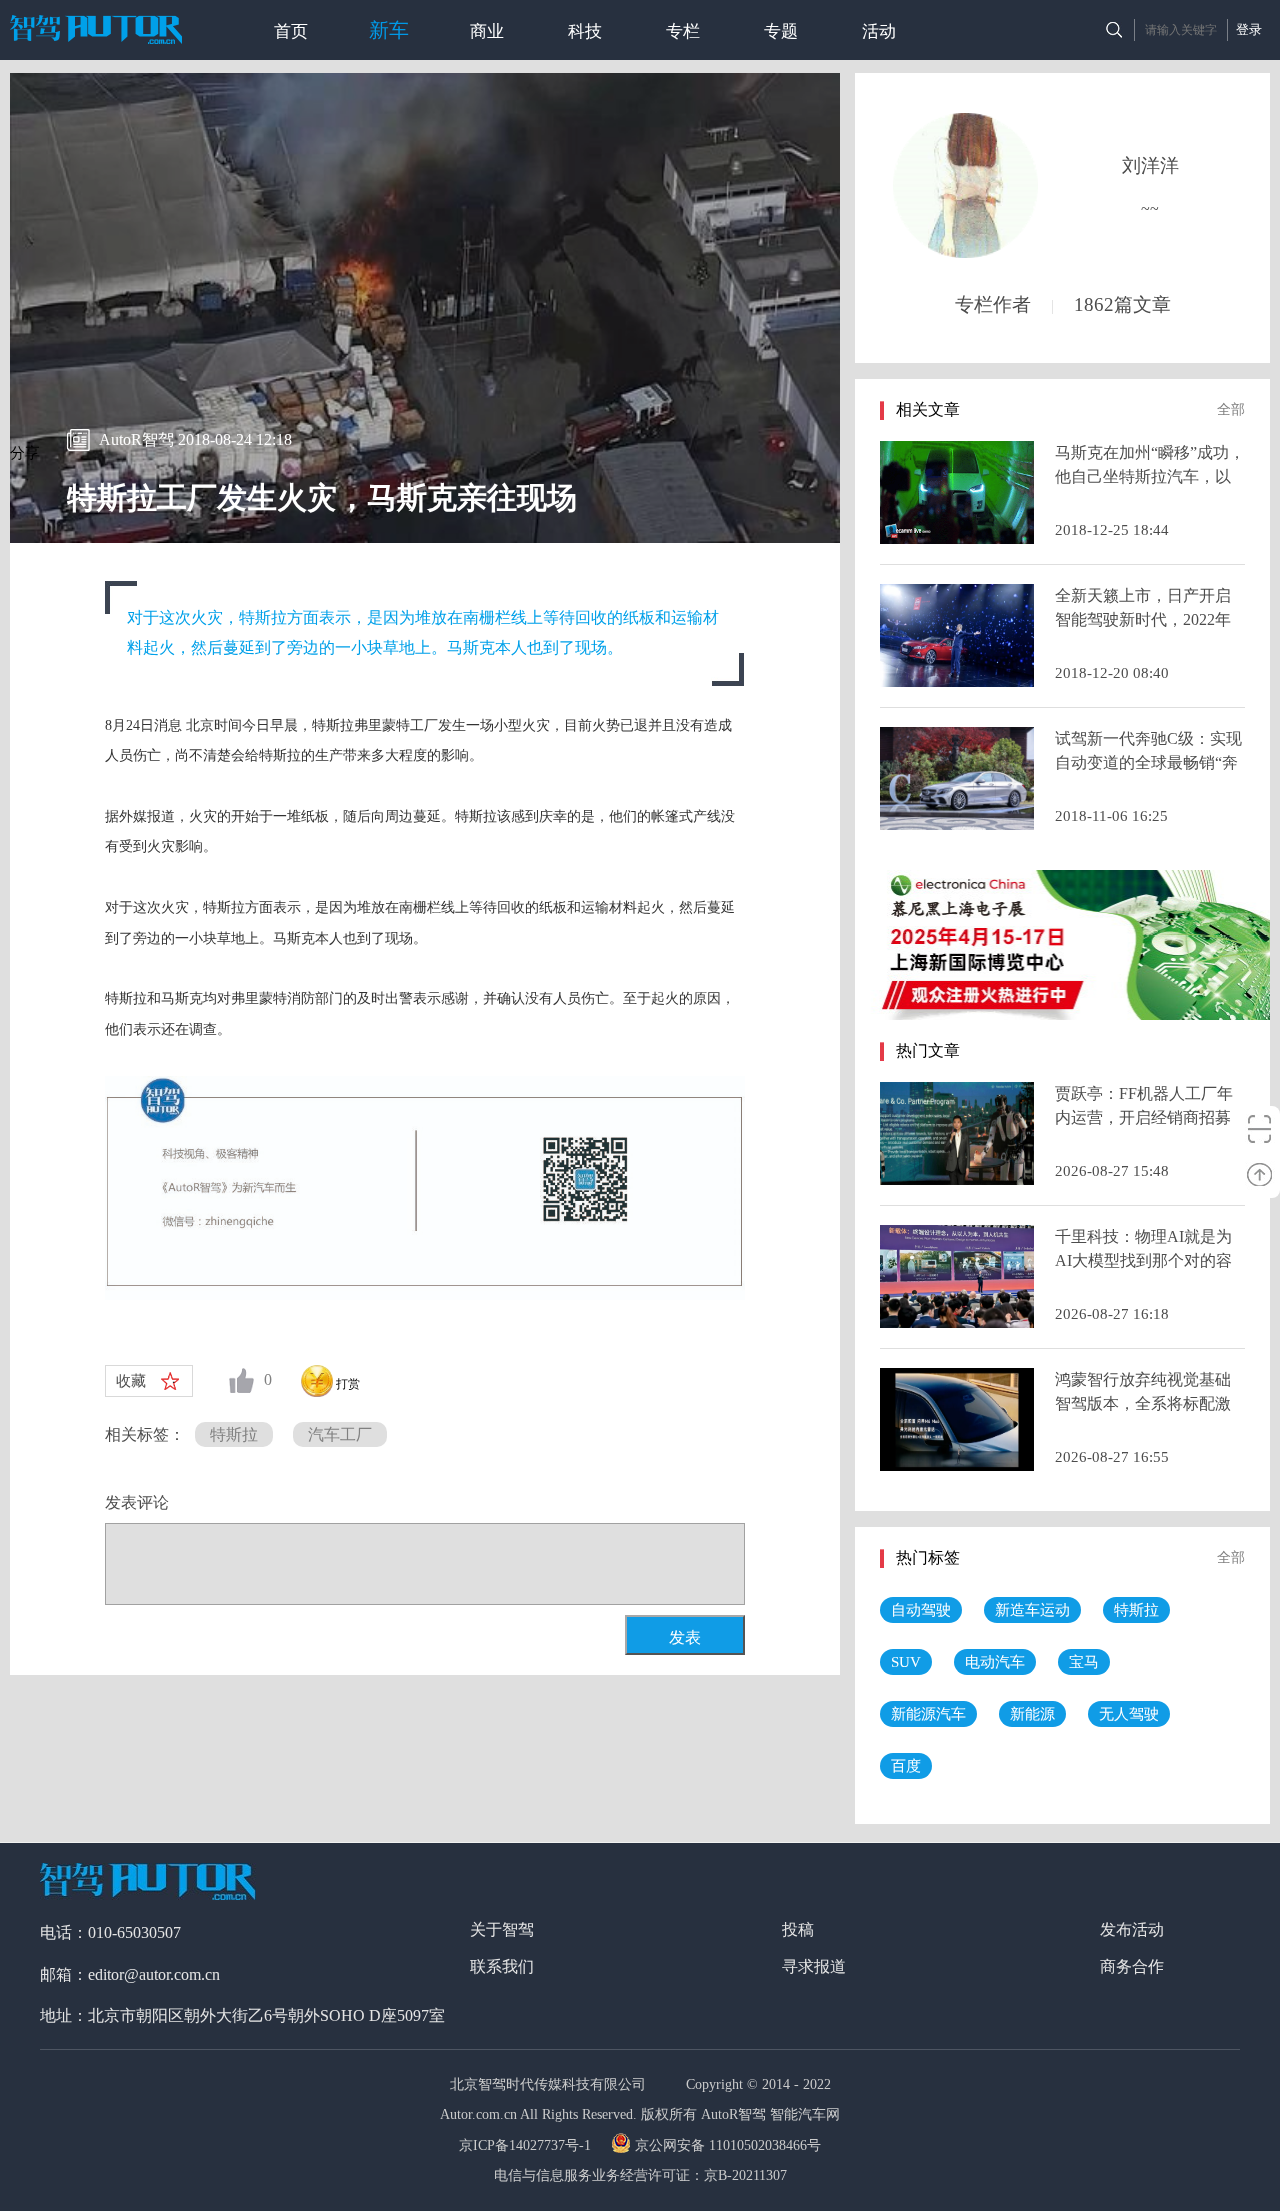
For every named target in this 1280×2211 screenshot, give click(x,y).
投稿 (798, 1929)
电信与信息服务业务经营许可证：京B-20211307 (640, 2175)
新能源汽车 (928, 1714)
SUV (906, 1662)
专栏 (683, 31)
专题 (781, 31)
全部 (1231, 409)
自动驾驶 (921, 1610)
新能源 (1032, 1714)
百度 (906, 1766)
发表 (685, 1637)
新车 (389, 30)
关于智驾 (502, 1929)
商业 (487, 31)
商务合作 (1132, 1966)
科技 (585, 31)
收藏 (131, 1381)
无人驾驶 (1129, 1714)
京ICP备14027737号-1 (527, 2145)
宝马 (1084, 1662)
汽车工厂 (340, 1434)
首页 (291, 31)
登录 (1249, 29)
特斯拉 (234, 1434)
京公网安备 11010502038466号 (728, 2145)
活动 (879, 31)
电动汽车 (995, 1662)
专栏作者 (993, 304)
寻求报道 (814, 1966)
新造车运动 (1032, 1610)
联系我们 (502, 1966)
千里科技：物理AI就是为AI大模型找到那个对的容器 (1143, 1260)
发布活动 (1132, 1929)
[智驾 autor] (96, 29)
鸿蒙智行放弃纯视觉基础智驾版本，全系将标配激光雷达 (1143, 1403)
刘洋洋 (1150, 165)
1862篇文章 (1122, 304)
